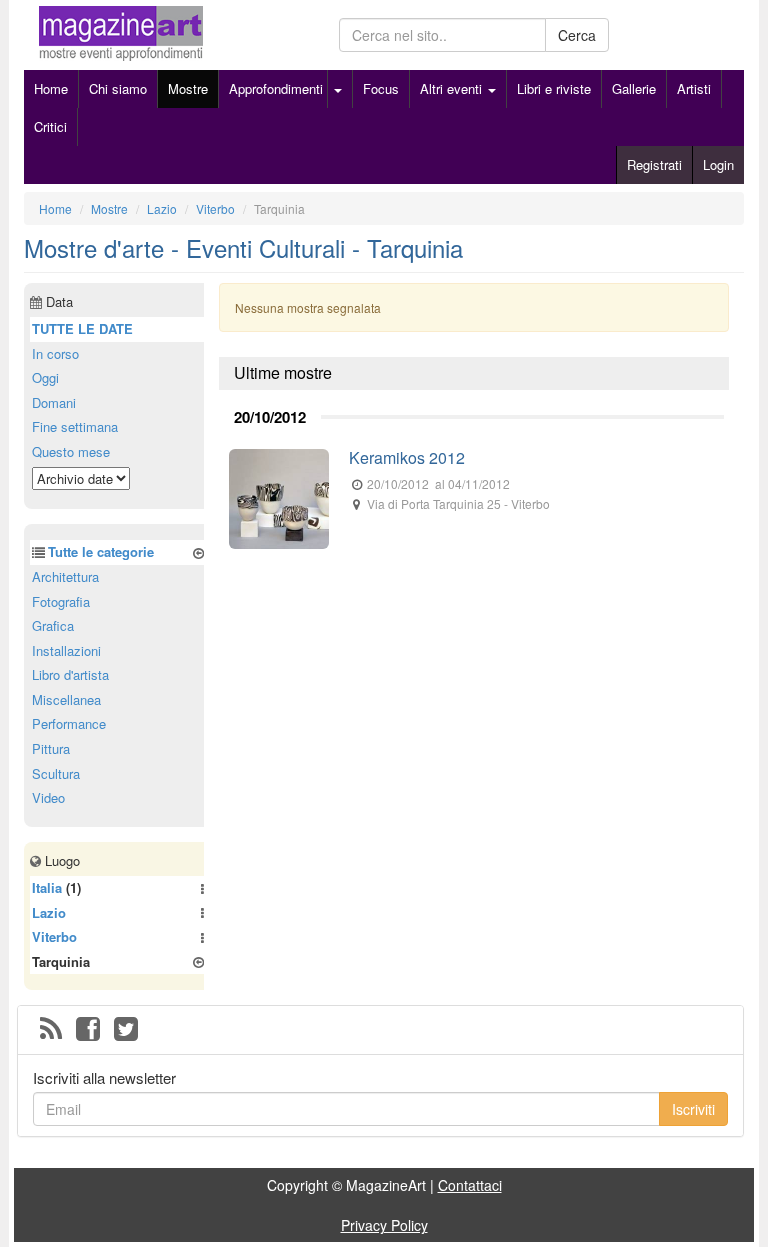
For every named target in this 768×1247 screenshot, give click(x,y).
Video (48, 797)
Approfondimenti (276, 88)
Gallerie (634, 88)
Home (51, 88)
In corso (55, 353)
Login (718, 164)
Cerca (577, 35)
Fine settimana (75, 426)
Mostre (188, 88)
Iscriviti (693, 1109)
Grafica (53, 625)
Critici (50, 126)
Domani (54, 402)
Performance (69, 723)
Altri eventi (453, 88)
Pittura (51, 748)
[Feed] (51, 1030)
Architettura (65, 576)
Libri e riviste (554, 88)
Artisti (694, 88)
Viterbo (54, 936)
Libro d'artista (70, 674)
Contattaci (470, 1185)
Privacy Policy (384, 1225)
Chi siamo (118, 88)
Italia (47, 887)
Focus (381, 88)
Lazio (49, 912)
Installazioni (66, 650)
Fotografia (61, 601)
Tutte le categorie (101, 551)
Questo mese (71, 451)
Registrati (654, 164)
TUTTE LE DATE (82, 328)
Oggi (45, 377)
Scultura (56, 773)
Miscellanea (66, 699)
